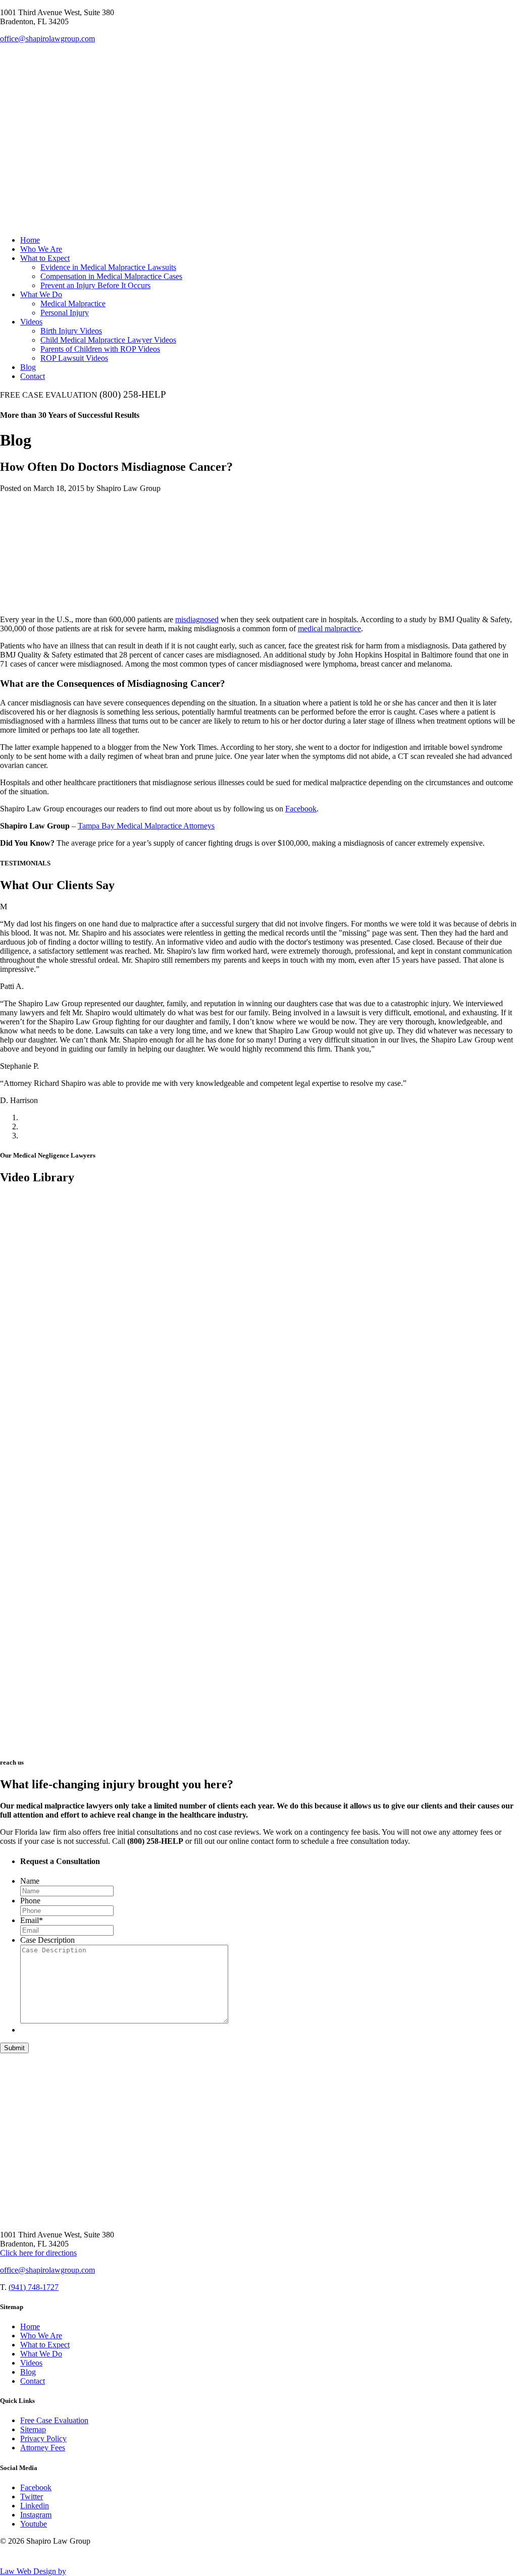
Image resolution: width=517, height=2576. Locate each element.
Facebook (301, 809)
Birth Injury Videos (71, 331)
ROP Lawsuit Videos (74, 358)
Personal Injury (65, 313)
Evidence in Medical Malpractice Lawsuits (108, 267)
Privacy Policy (43, 2438)
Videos (31, 322)
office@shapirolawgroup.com (47, 39)
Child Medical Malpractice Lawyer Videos (108, 340)
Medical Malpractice (73, 304)
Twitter (32, 2497)
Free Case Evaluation (54, 2420)
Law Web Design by (33, 2571)
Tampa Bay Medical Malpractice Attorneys (146, 826)
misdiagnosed (197, 619)
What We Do (41, 294)
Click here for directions (38, 2253)
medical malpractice (329, 628)
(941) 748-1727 (34, 2287)
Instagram (36, 2515)
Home (30, 240)
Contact (33, 376)
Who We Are (41, 249)
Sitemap (33, 2429)
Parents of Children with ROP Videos (100, 349)
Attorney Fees (43, 2448)
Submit (14, 2048)
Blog (28, 367)
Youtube (34, 2524)
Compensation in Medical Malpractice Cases (111, 276)
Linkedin (35, 2506)
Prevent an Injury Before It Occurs (95, 285)
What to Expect (45, 258)
